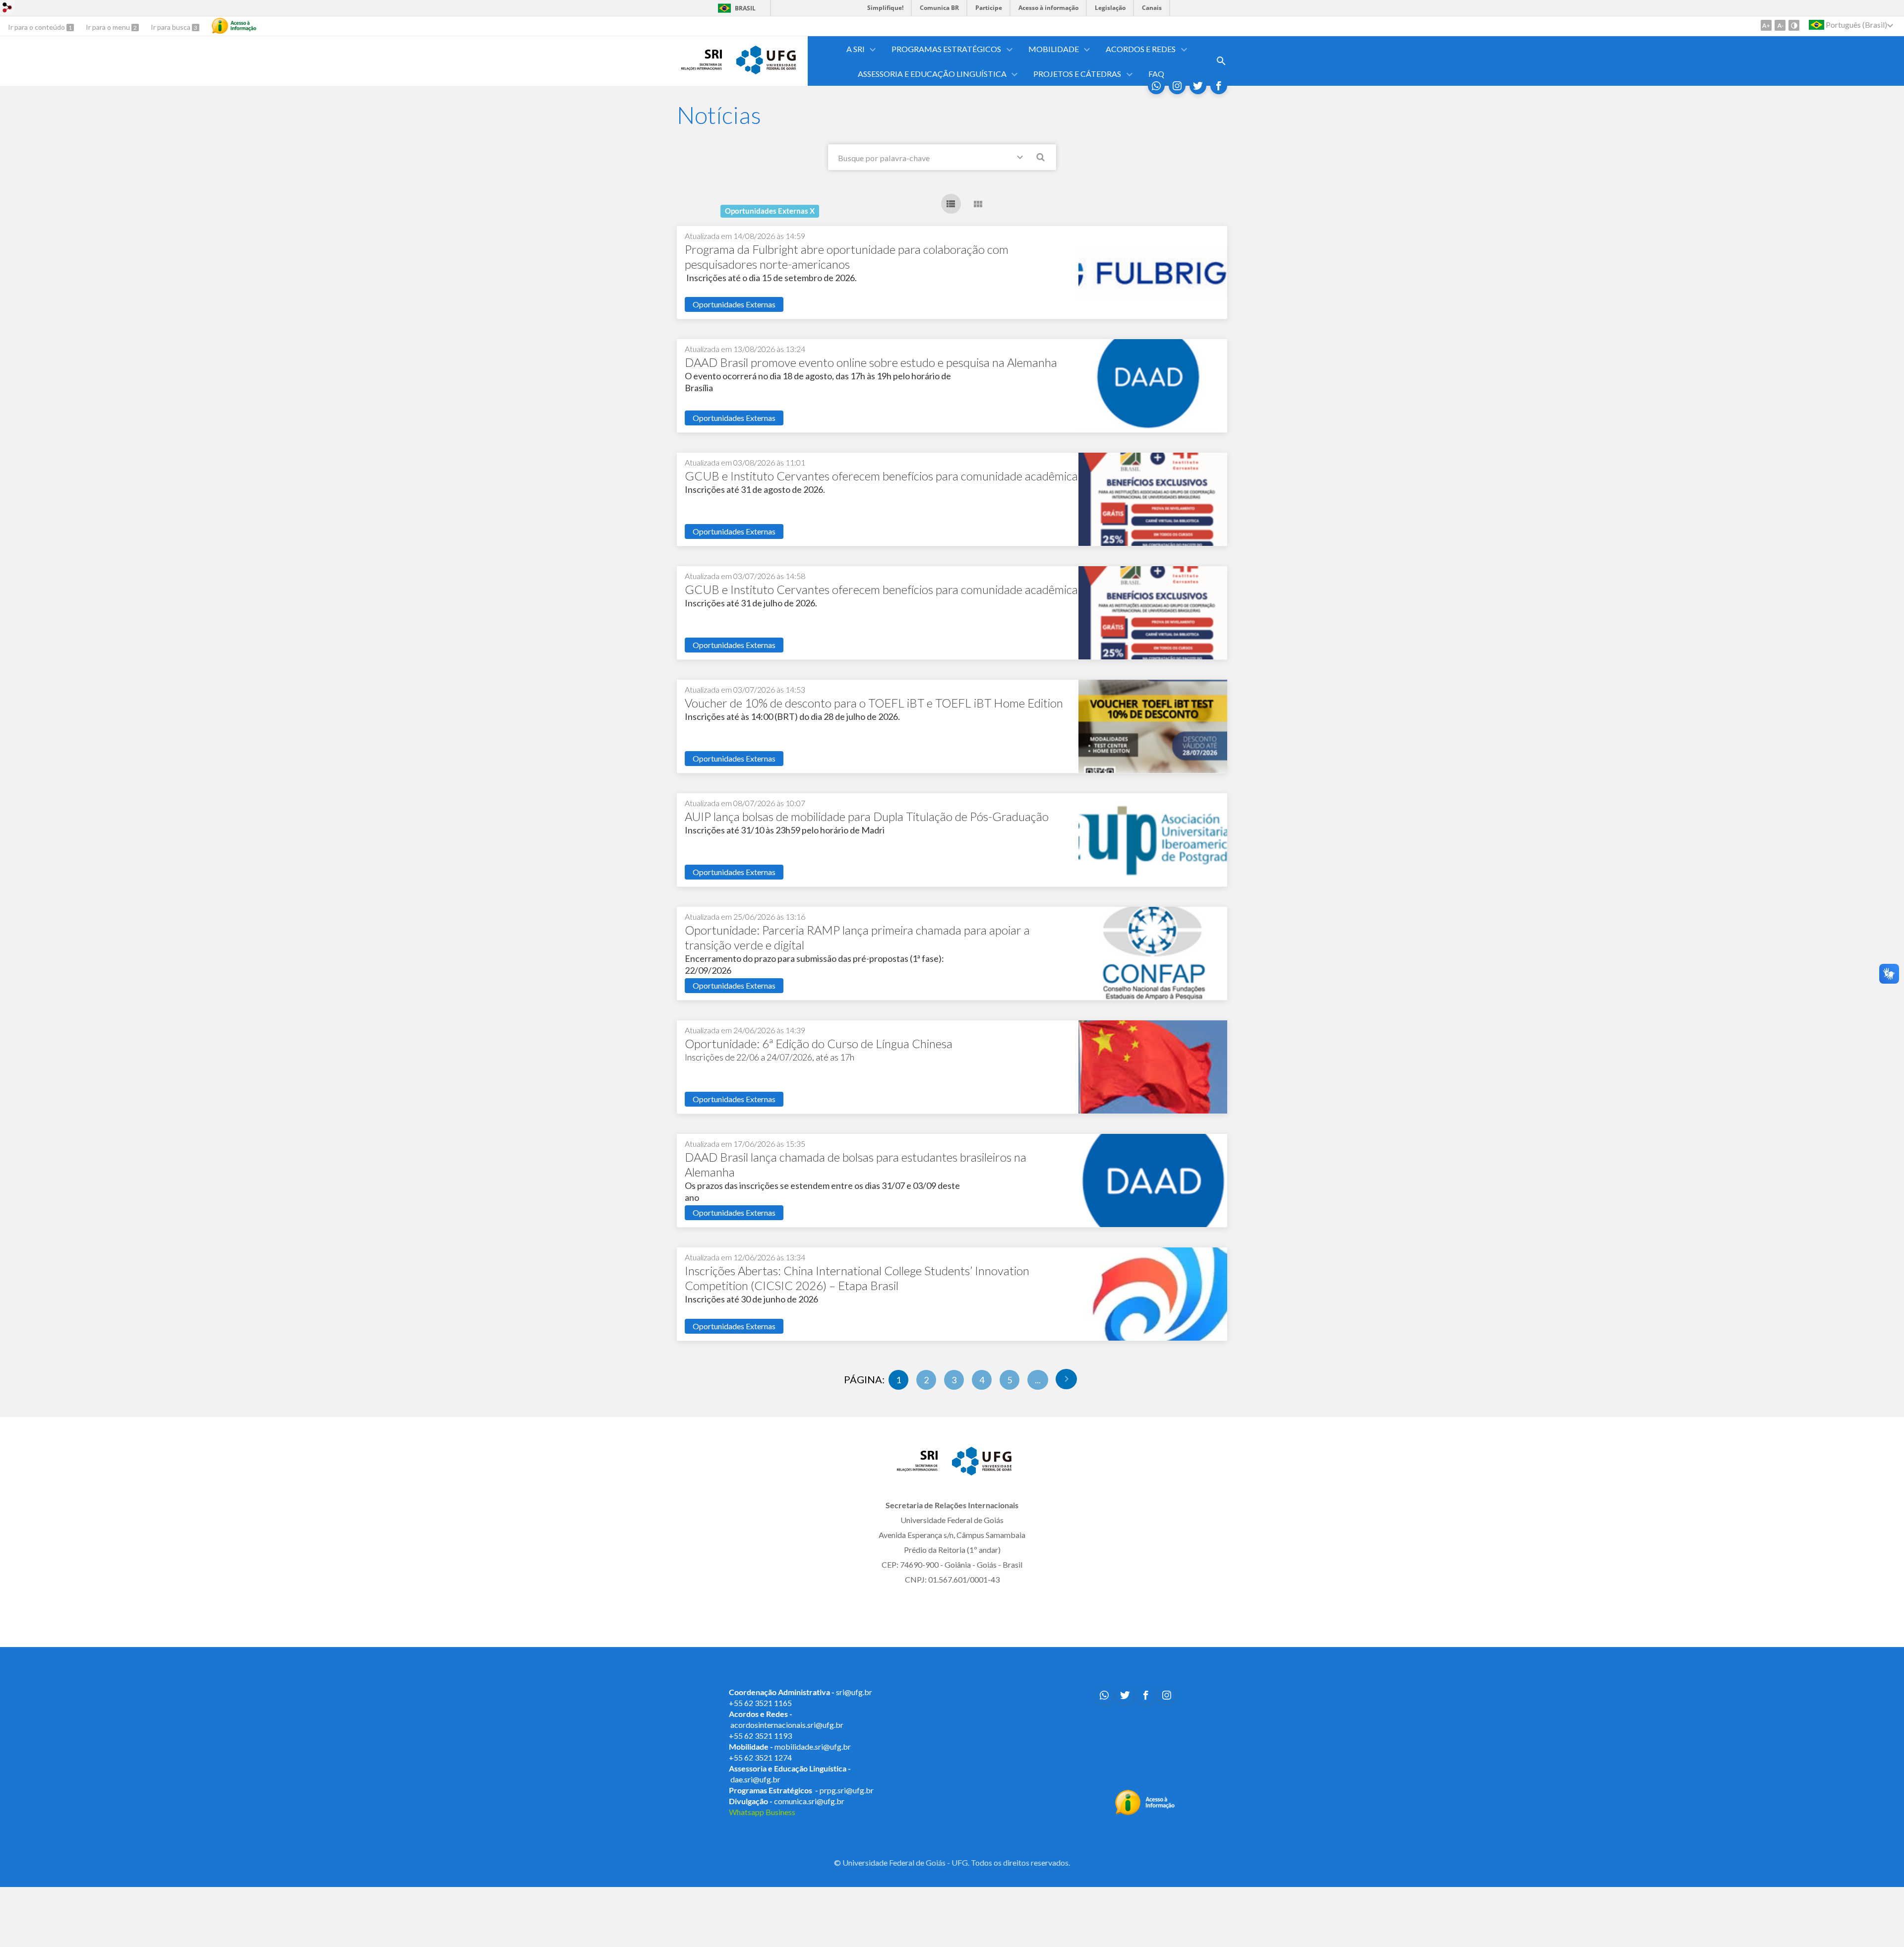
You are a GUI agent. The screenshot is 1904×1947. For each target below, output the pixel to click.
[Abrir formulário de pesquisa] (1221, 61)
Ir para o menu (109, 27)
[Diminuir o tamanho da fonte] (1780, 25)
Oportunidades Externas (734, 304)
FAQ (1156, 74)
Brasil (745, 8)
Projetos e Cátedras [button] (1077, 74)
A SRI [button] (856, 49)
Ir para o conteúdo (37, 27)
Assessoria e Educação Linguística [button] (932, 74)
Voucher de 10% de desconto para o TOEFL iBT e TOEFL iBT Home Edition (874, 703)
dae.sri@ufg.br (755, 1779)
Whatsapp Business (762, 1812)
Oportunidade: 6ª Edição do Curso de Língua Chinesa (819, 1043)
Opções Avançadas (1022, 159)
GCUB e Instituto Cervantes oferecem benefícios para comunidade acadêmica (881, 476)
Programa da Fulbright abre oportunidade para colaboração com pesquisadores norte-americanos (847, 257)
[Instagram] (1177, 86)
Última (1066, 1379)
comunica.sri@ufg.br (809, 1801)
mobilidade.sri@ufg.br (813, 1746)
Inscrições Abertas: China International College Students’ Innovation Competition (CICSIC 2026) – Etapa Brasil (857, 1278)
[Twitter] (1198, 86)
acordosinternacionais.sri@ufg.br (787, 1725)
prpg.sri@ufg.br (847, 1790)
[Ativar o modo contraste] (1794, 25)
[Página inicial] (702, 67)
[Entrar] (7, 9)
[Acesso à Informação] (234, 26)
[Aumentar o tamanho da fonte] (1766, 25)
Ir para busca (171, 27)
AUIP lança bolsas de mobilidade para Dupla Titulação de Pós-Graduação (867, 816)
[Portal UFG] (766, 71)
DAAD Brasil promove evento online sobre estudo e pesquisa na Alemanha (871, 362)
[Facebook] (1219, 86)
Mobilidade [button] (1054, 49)
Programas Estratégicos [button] (946, 49)
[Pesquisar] (1041, 159)
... (1038, 1380)
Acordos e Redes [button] (1141, 49)
